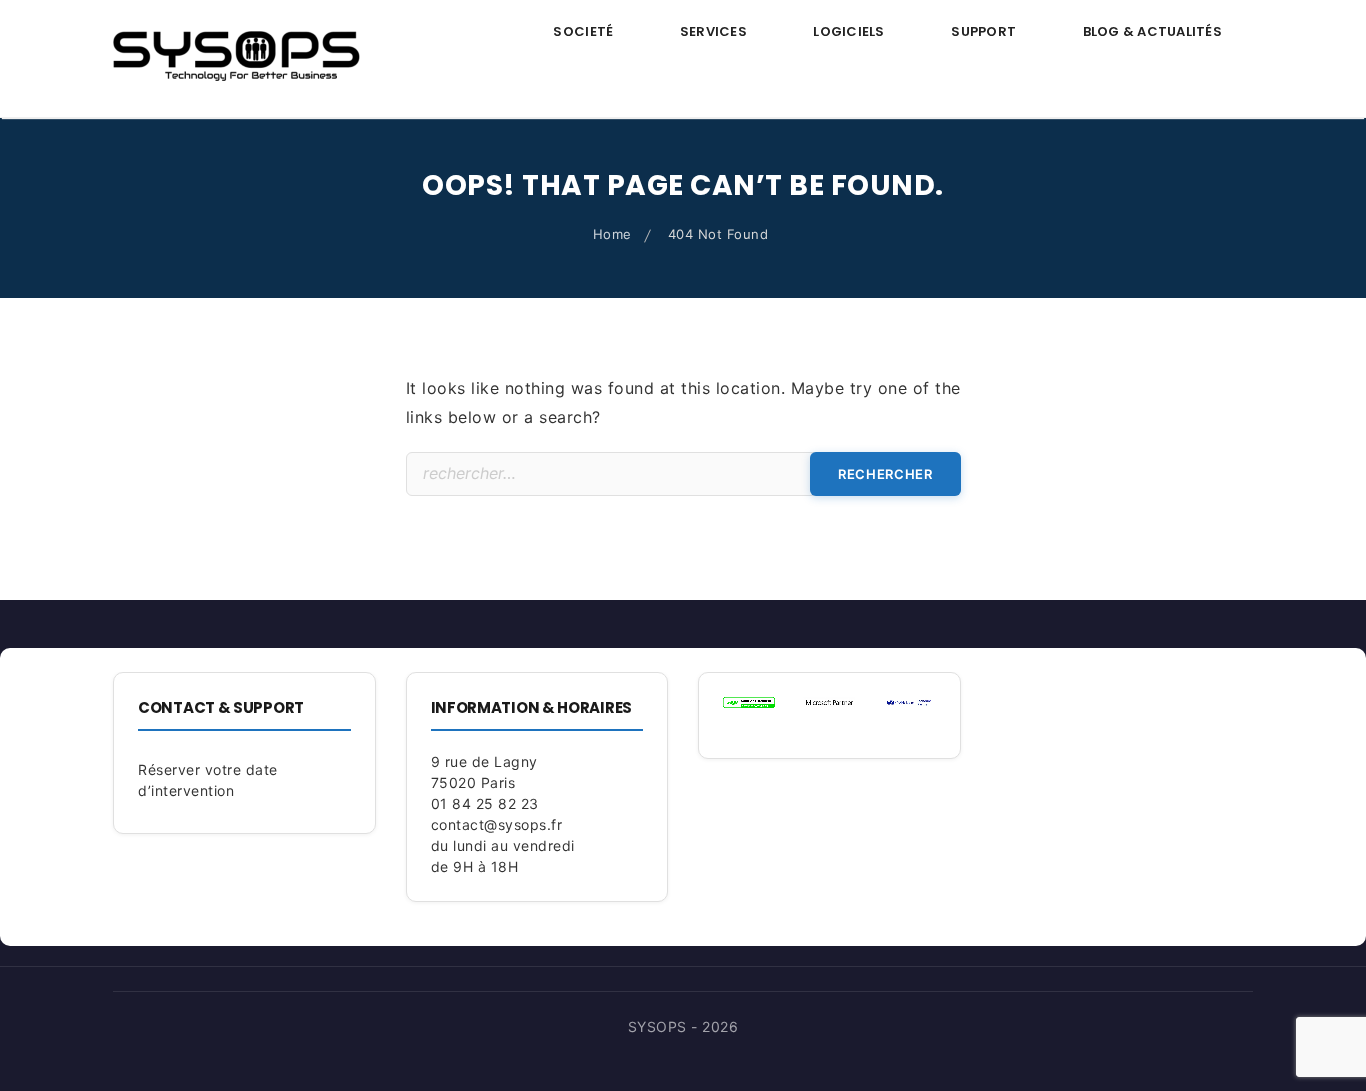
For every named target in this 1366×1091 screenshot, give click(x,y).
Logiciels (848, 31)
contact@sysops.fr (497, 824)
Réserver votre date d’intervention (208, 780)
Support (983, 31)
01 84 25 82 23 (485, 803)
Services (713, 31)
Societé (583, 31)
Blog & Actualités (1152, 31)
